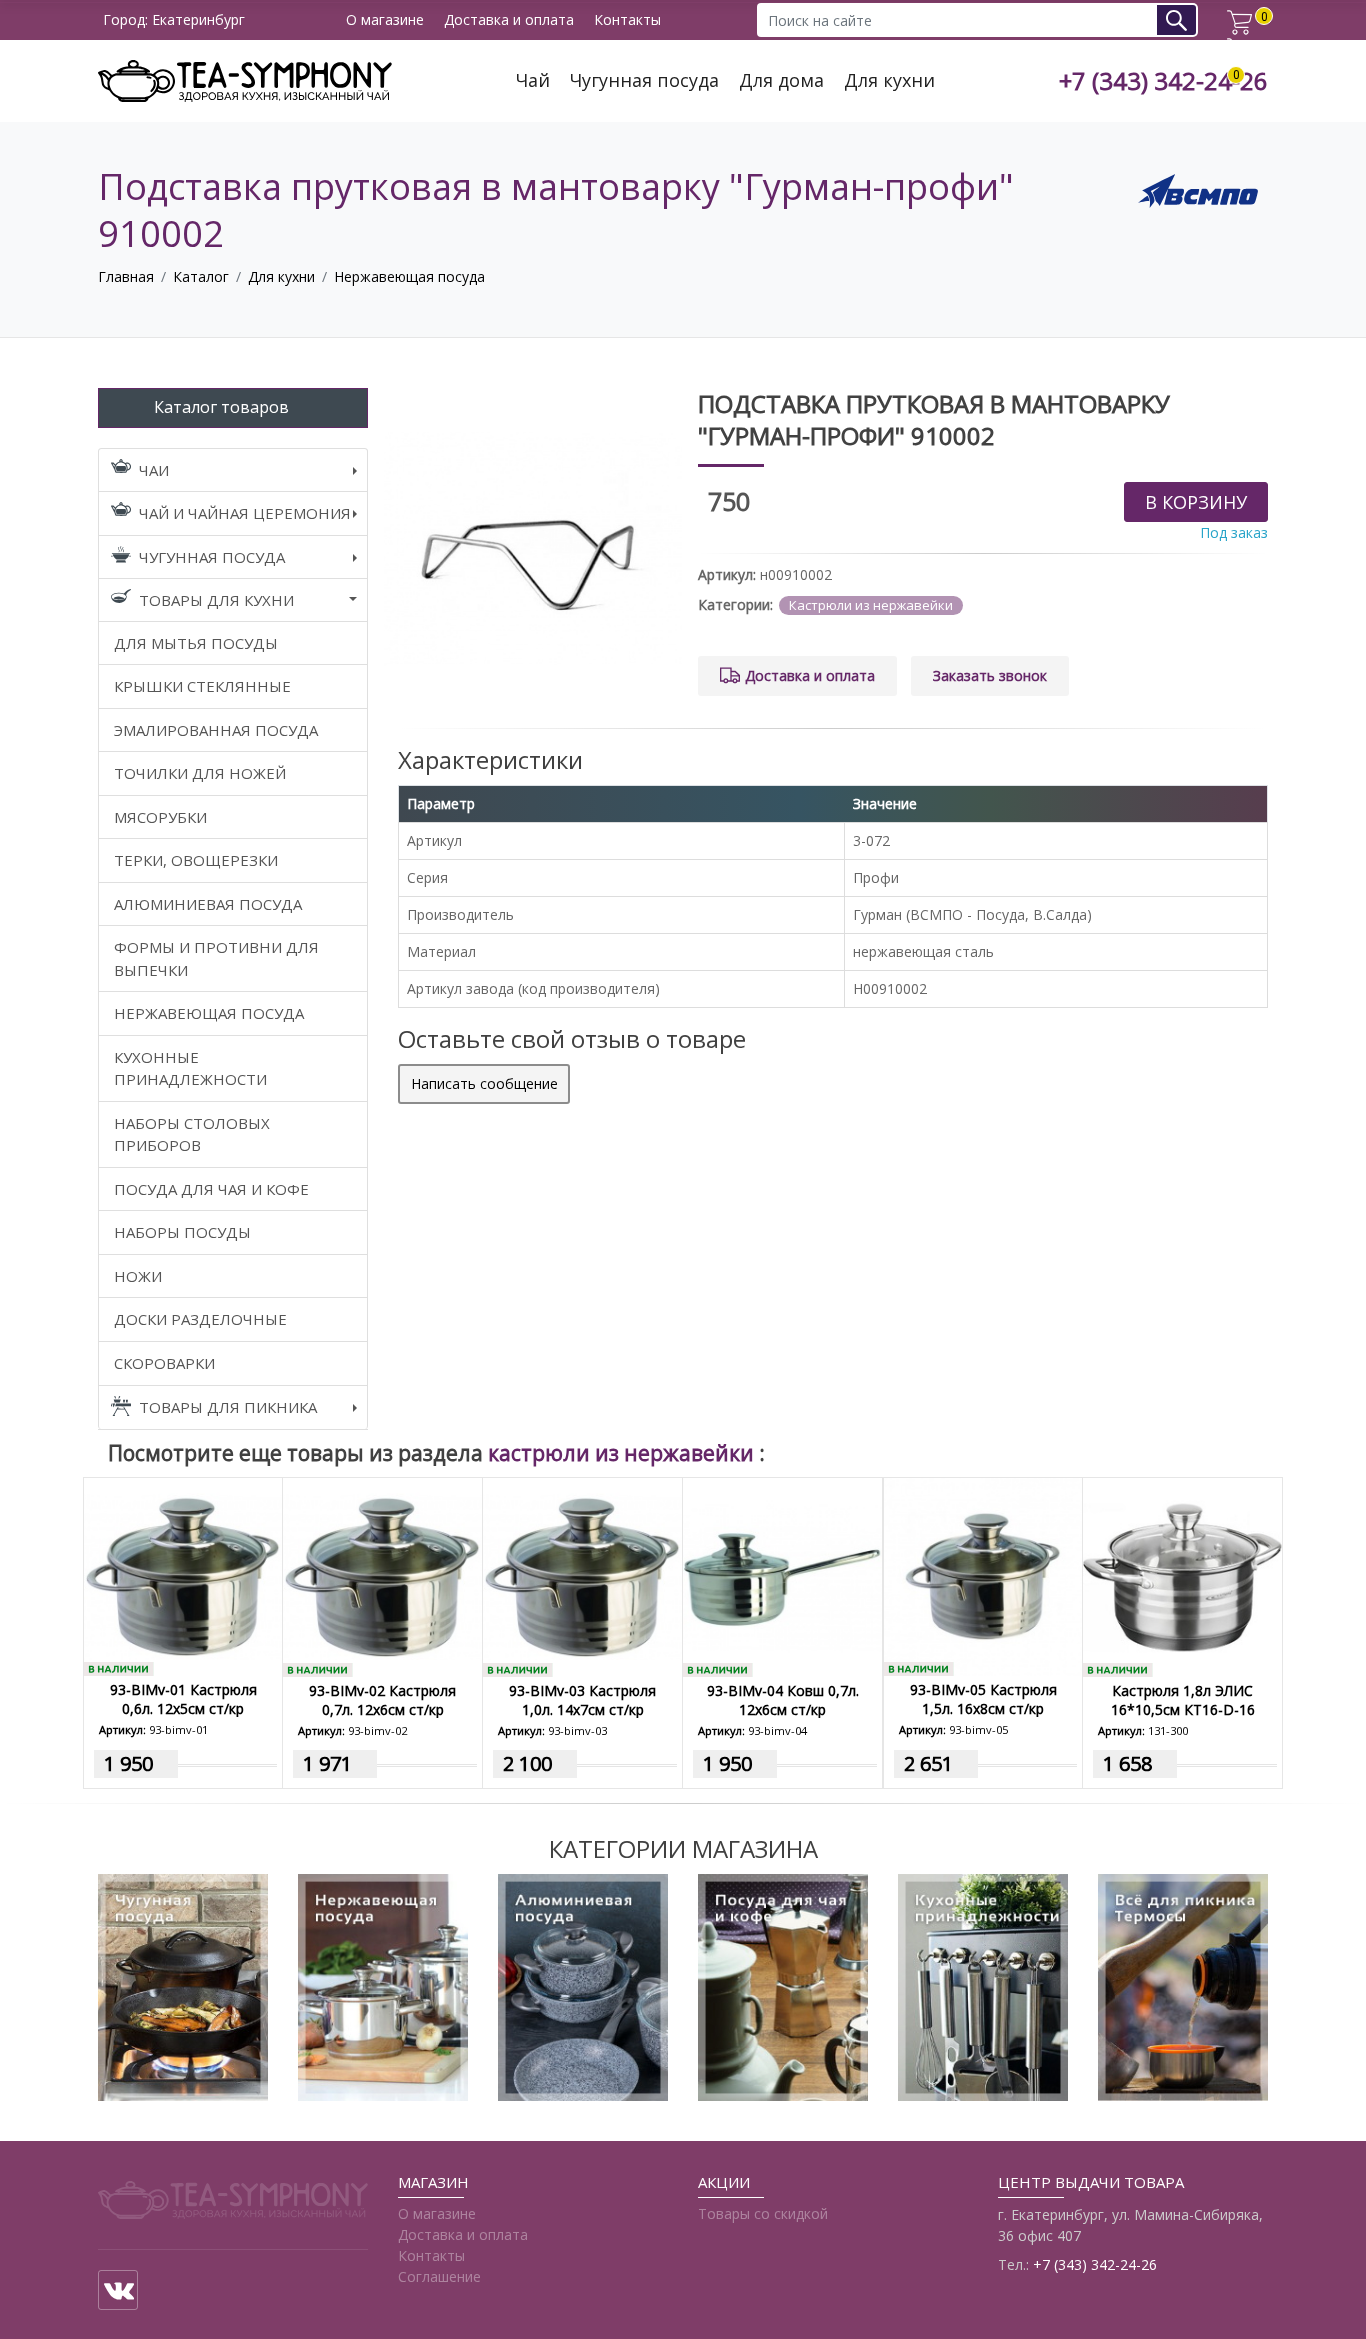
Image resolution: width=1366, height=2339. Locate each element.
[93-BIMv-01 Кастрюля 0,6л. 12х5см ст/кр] (183, 1575)
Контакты (627, 20)
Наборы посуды (182, 1232)
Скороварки (164, 1363)
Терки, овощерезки (196, 860)
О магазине (385, 20)
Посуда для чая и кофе (211, 1189)
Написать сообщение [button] (484, 1083)
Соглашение (439, 2276)
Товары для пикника (228, 1407)
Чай (533, 81)
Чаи (154, 470)
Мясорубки (160, 817)
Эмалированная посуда (216, 730)
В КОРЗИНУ (1196, 502)
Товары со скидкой (763, 2213)
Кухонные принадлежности (190, 1068)
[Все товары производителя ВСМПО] (1198, 189)
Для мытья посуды (196, 643)
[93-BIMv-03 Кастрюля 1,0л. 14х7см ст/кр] (582, 1575)
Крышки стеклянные (202, 686)
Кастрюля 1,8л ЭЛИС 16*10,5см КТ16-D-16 (1183, 1700)
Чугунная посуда (644, 81)
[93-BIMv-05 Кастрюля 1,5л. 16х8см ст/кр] (983, 1575)
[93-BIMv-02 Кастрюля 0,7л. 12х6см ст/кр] (382, 1575)
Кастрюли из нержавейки (871, 605)
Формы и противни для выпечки (216, 958)
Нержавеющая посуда (409, 276)
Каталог (201, 276)
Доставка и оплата (509, 20)
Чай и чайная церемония (245, 513)
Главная (126, 276)
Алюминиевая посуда (208, 904)
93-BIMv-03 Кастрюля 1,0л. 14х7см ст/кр (582, 1700)
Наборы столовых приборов (192, 1134)
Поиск (1183, 19)
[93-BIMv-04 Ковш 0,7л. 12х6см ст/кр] (782, 1575)
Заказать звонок (990, 675)
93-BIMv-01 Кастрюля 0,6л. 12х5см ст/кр (183, 1699)
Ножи (138, 1276)
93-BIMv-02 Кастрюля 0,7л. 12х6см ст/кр (382, 1700)
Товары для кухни (216, 600)
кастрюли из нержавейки (623, 1453)
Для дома (781, 81)
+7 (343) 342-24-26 (1163, 81)
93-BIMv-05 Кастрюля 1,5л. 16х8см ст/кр (983, 1699)
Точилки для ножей (200, 773)
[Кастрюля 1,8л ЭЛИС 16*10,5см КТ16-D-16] (1182, 1575)
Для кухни (889, 81)
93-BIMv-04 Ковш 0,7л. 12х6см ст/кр (783, 1700)
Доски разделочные (200, 1319)
